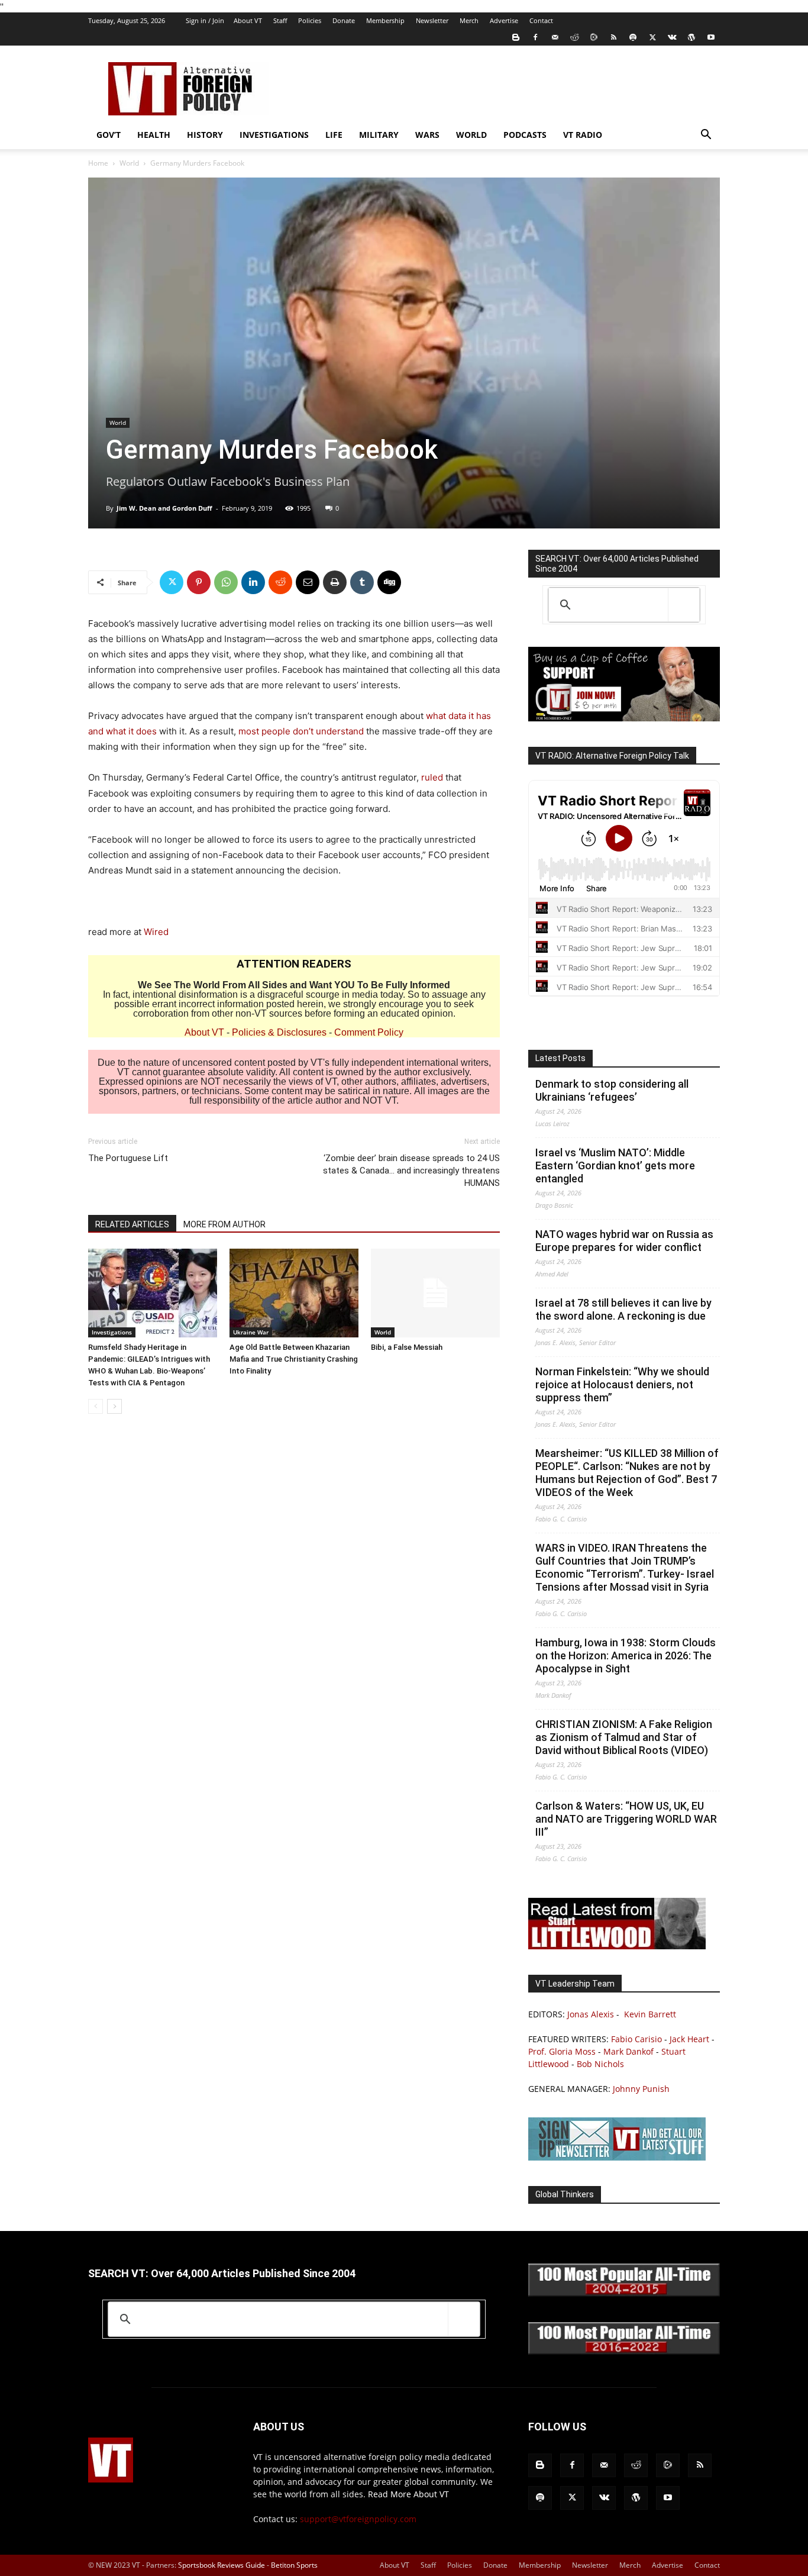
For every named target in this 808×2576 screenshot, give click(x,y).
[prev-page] (96, 1406)
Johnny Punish (641, 2089)
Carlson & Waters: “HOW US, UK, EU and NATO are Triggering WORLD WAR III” (626, 1819)
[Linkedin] (253, 582)
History (205, 135)
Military (379, 135)
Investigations (274, 135)
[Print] (335, 582)
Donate (344, 20)
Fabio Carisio (636, 2039)
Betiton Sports (294, 2565)
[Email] (308, 582)
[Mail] (555, 37)
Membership (385, 20)
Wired (156, 932)
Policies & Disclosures (279, 1032)
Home (98, 163)
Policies (310, 20)
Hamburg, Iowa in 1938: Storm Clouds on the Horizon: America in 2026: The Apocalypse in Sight (626, 1655)
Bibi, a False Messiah (407, 1347)
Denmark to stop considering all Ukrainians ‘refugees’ (612, 1090)
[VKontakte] (672, 37)
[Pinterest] (199, 582)
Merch (469, 20)
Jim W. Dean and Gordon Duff (164, 508)
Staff (280, 20)
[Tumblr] (362, 582)
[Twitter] (652, 37)
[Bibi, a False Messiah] (435, 1293)
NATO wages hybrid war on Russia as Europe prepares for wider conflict (624, 1241)
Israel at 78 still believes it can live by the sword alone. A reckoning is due (623, 1309)
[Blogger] (516, 37)
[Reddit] (574, 37)
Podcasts (525, 135)
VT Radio (583, 135)
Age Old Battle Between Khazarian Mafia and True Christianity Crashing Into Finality (294, 1359)
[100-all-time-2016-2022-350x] (624, 2351)
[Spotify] (633, 37)
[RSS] (613, 37)
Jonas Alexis (591, 2014)
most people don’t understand (301, 731)
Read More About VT (408, 2494)
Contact (541, 20)
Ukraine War (251, 1332)
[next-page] (114, 1406)
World (471, 135)
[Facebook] (535, 37)
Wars (427, 135)
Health (154, 135)
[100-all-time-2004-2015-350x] (624, 2293)
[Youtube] (711, 37)
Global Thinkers (565, 2194)
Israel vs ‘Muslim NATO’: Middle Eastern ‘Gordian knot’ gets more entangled (615, 1166)
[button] (706, 136)
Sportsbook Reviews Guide (222, 2565)
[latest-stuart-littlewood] (617, 1946)
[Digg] (389, 582)
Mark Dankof (628, 2051)
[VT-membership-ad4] (624, 718)
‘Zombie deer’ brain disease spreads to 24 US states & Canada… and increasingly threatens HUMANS (411, 1171)
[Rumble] (594, 37)
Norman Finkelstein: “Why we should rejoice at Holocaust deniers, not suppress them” (622, 1384)
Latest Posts (560, 1058)
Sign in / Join (205, 20)
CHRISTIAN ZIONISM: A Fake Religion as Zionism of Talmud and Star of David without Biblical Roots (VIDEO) (624, 1737)
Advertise (504, 20)
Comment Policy (369, 1032)
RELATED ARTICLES (132, 1224)
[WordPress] (691, 37)
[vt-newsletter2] (617, 2157)
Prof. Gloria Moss (562, 2051)
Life (334, 135)
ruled (432, 777)
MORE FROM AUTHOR (224, 1224)
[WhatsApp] (226, 582)
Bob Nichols (600, 2064)
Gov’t (109, 135)
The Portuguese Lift (128, 1158)
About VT (248, 20)
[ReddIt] (280, 582)
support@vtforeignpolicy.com (358, 2519)
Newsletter (432, 20)
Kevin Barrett (650, 2014)
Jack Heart (689, 2039)
